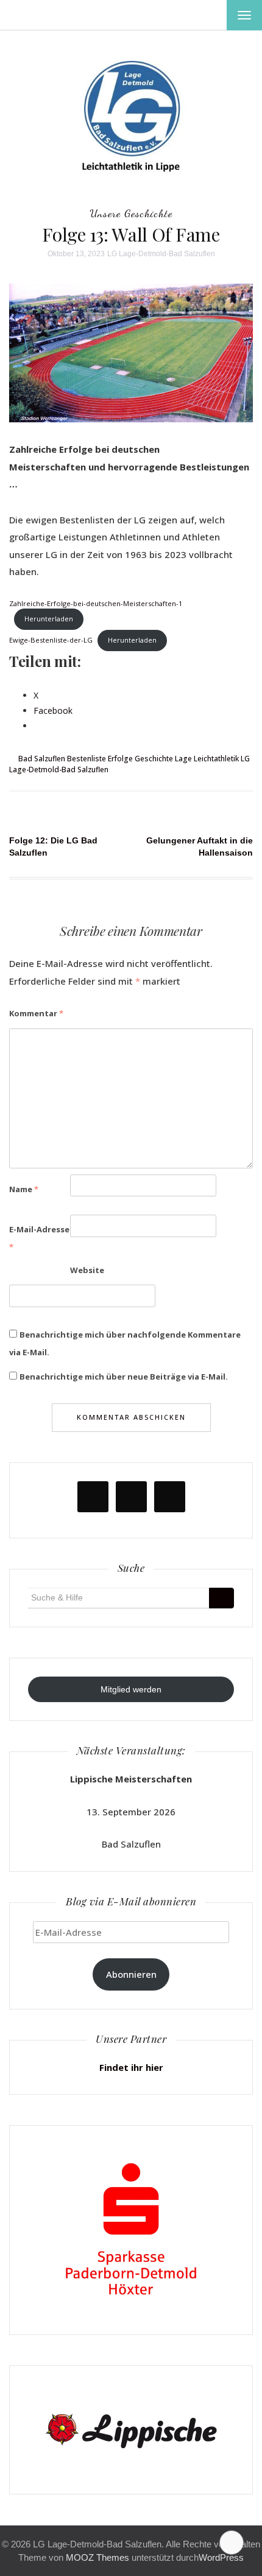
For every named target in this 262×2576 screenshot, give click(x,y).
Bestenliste (87, 759)
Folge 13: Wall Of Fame (131, 234)
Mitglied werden (131, 1689)
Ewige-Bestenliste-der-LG (51, 640)
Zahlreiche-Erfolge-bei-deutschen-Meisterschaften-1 (96, 603)
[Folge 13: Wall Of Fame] (131, 352)
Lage (183, 759)
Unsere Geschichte (131, 213)
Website (87, 1270)
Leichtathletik (216, 759)
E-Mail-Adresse (39, 1238)
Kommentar (36, 1013)
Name (24, 1189)
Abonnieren (131, 1974)
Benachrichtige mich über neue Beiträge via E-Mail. (124, 1377)
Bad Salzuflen (42, 759)
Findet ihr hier (131, 2067)
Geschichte (154, 759)
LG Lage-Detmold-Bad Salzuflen (161, 254)
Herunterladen (49, 619)
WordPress (221, 2557)
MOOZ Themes (97, 2557)
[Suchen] (221, 1598)
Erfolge (120, 759)
